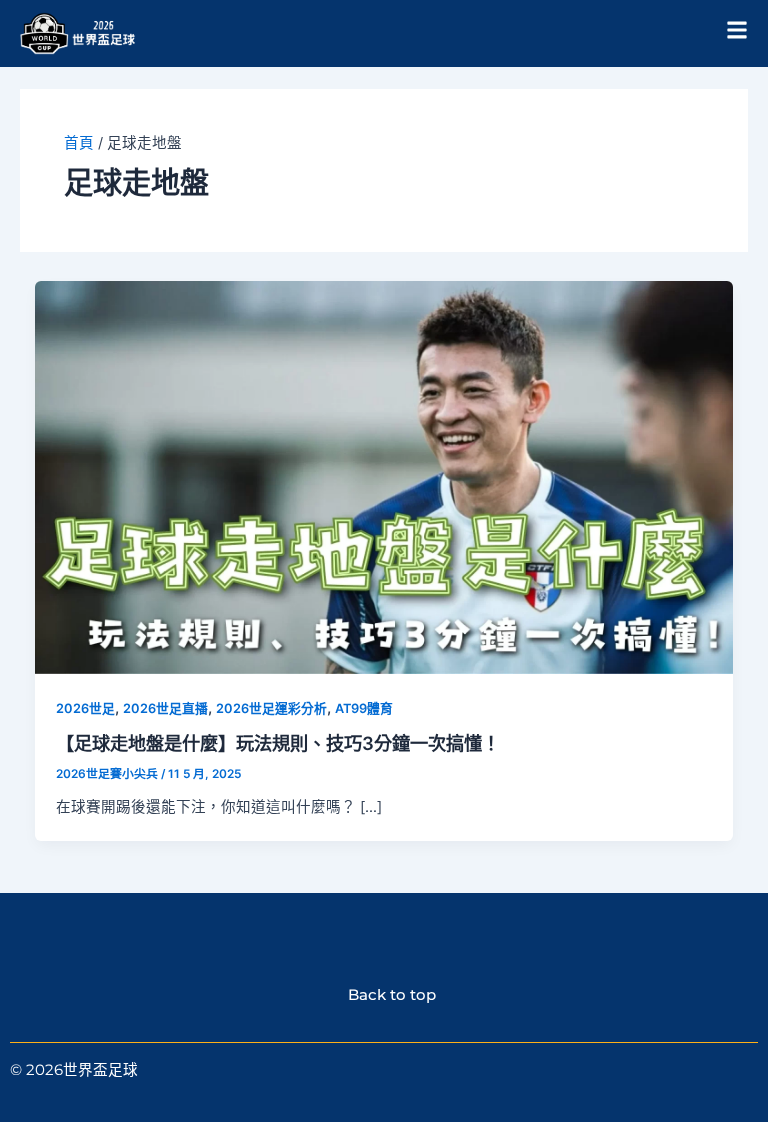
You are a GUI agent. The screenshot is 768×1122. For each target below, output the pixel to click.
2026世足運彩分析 (271, 708)
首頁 (79, 143)
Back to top (384, 995)
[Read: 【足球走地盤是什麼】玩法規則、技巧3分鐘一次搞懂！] (384, 477)
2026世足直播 (165, 708)
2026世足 (85, 708)
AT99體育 (364, 708)
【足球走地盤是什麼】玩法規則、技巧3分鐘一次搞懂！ (278, 743)
